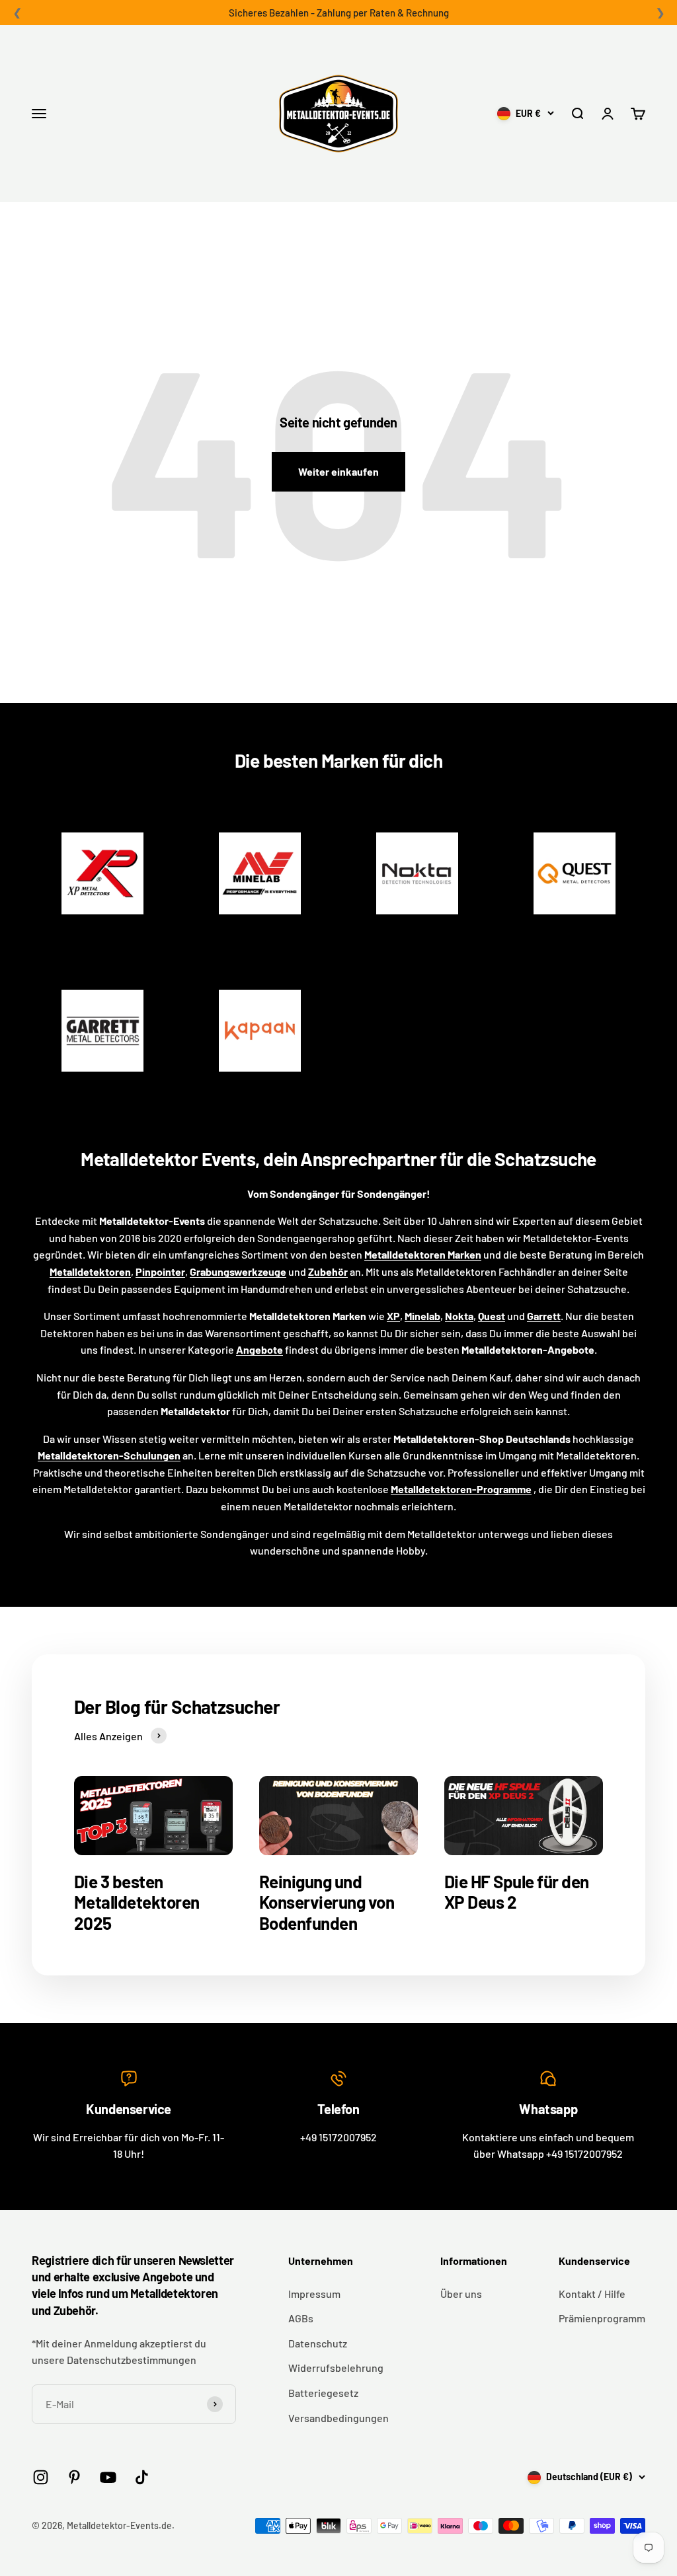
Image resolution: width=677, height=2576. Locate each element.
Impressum (314, 2294)
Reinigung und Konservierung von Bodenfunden (327, 1902)
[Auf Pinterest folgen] (74, 2477)
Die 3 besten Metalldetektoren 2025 (137, 1902)
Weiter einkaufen (338, 471)
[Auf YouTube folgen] (108, 2477)
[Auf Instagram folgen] (41, 2477)
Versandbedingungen (338, 2418)
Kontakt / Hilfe (592, 2294)
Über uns (461, 2294)
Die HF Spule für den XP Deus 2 (517, 1892)
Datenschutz (318, 2343)
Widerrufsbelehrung (336, 2368)
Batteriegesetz (323, 2393)
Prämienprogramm (602, 2318)
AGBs (301, 2318)
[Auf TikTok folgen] (142, 2477)
